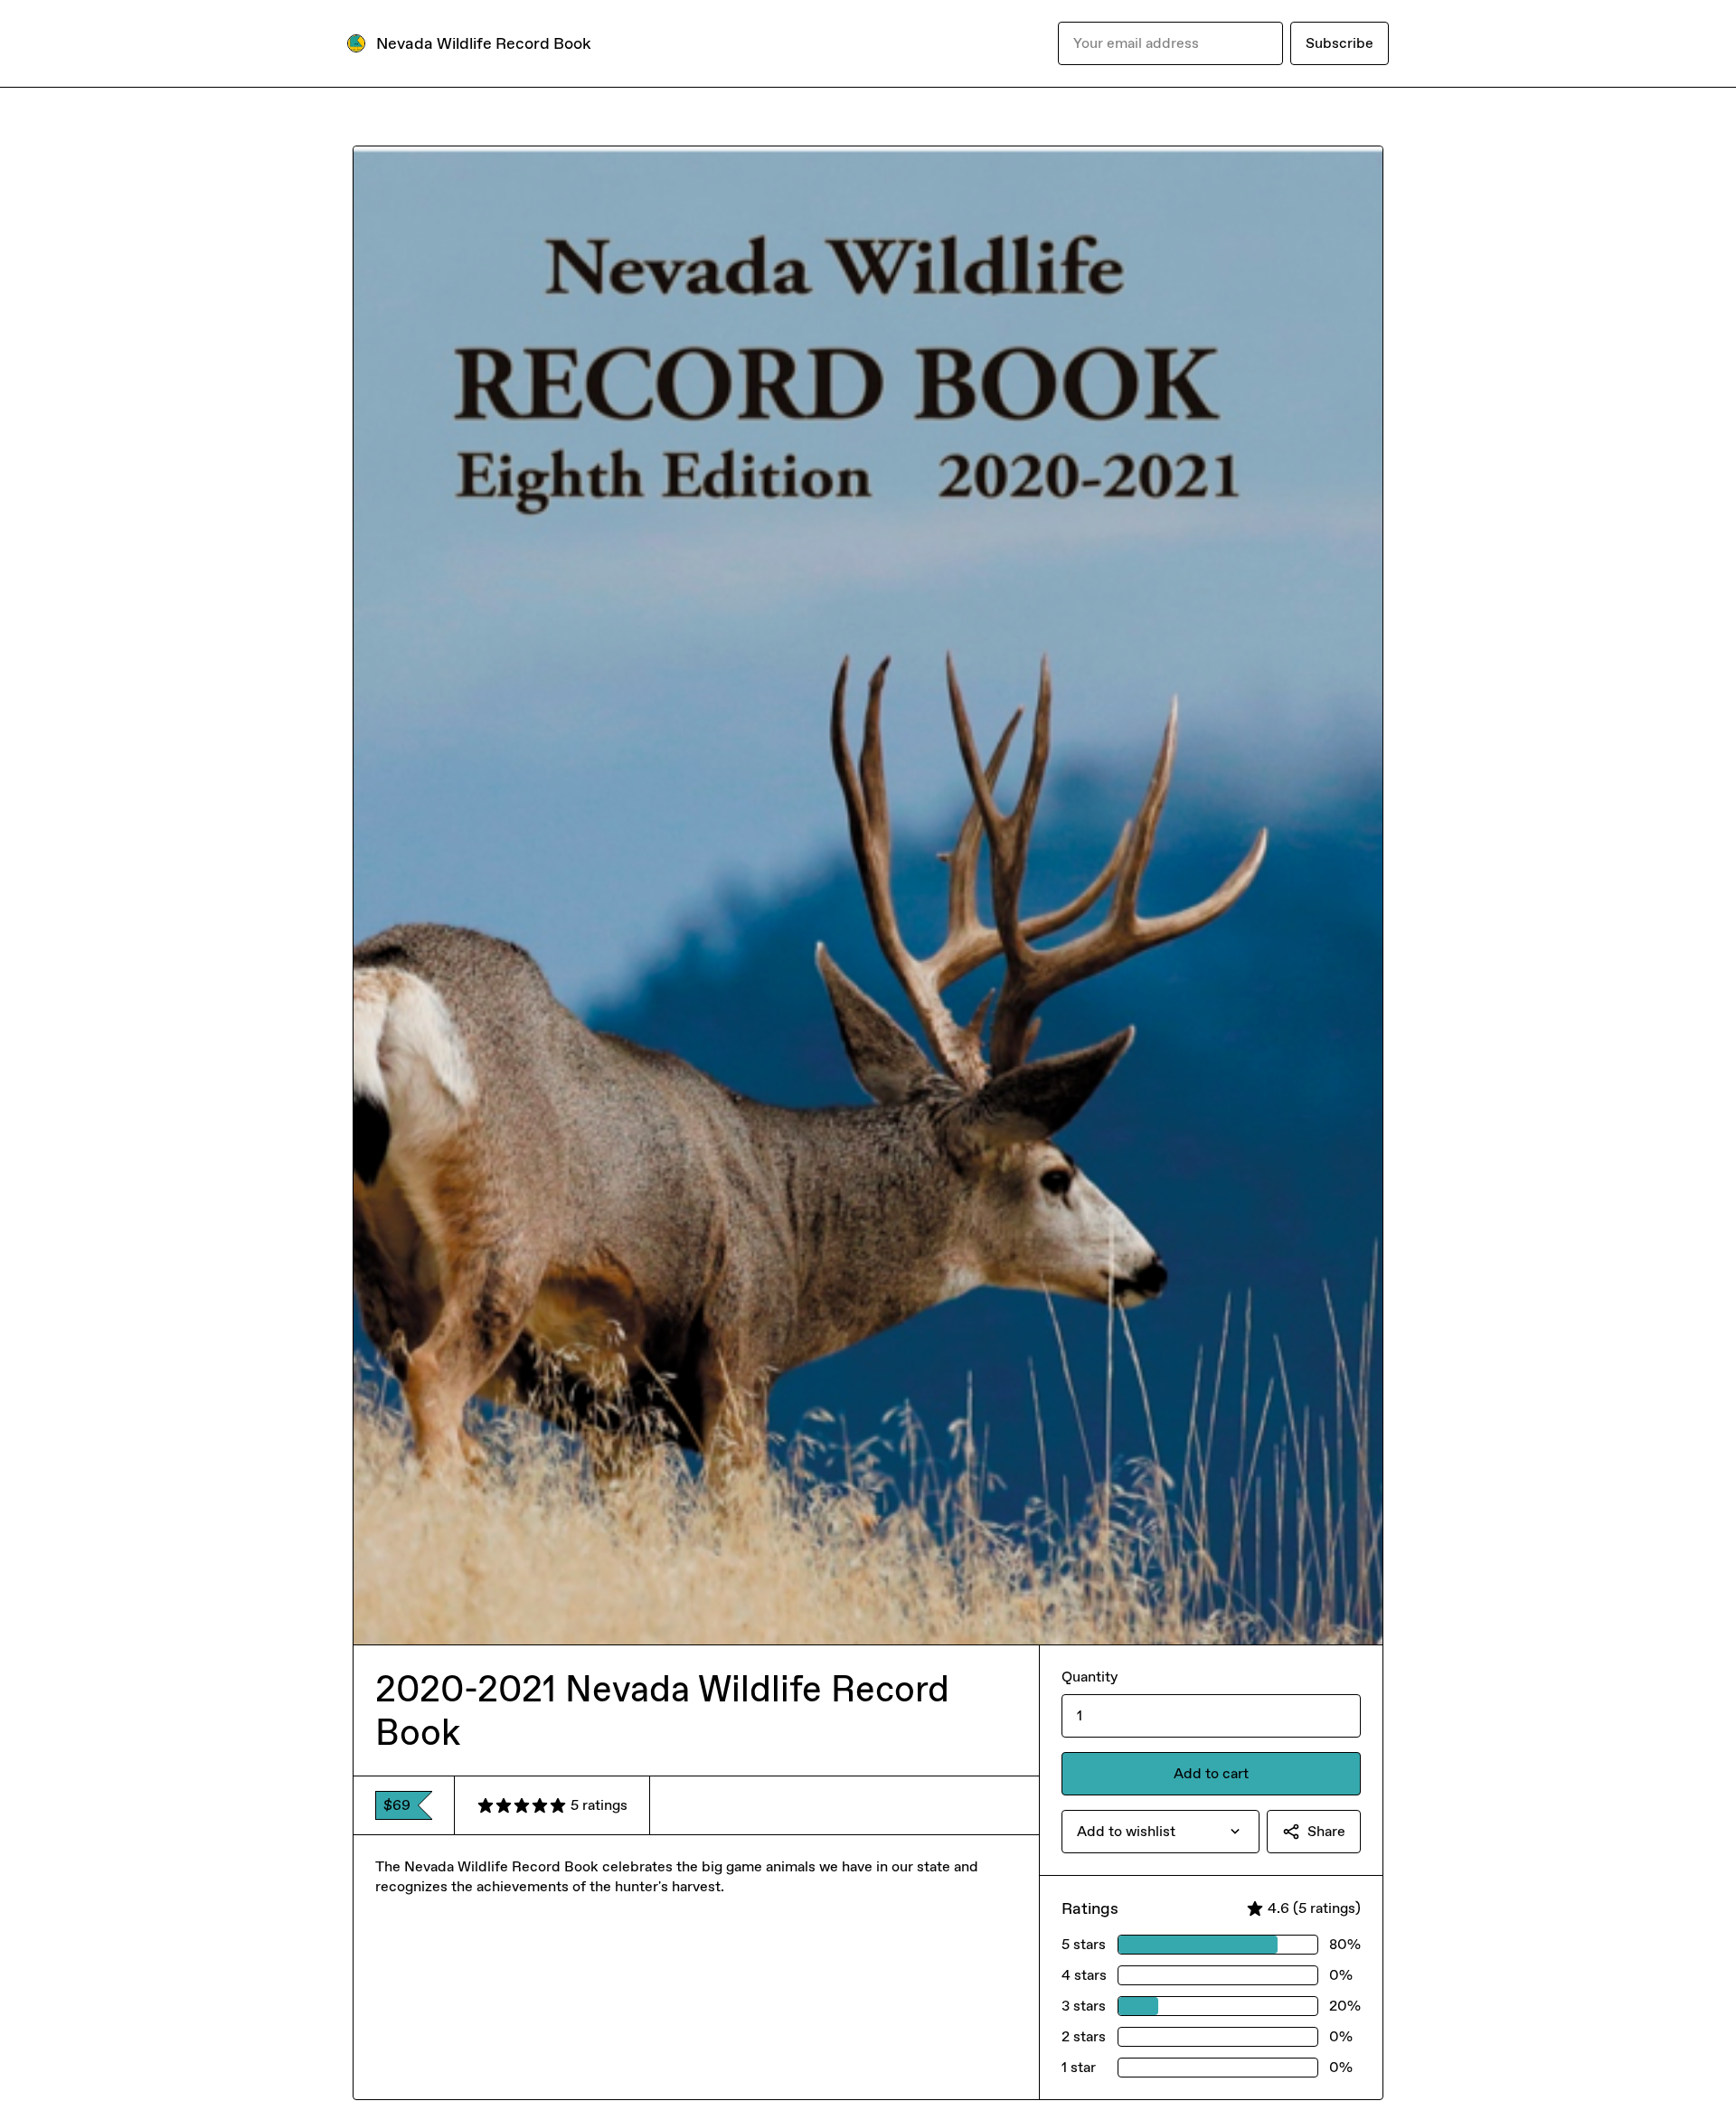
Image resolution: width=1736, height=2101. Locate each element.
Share (1326, 1831)
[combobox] (1160, 1832)
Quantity (1090, 1677)
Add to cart (1211, 1773)
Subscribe (1340, 43)
